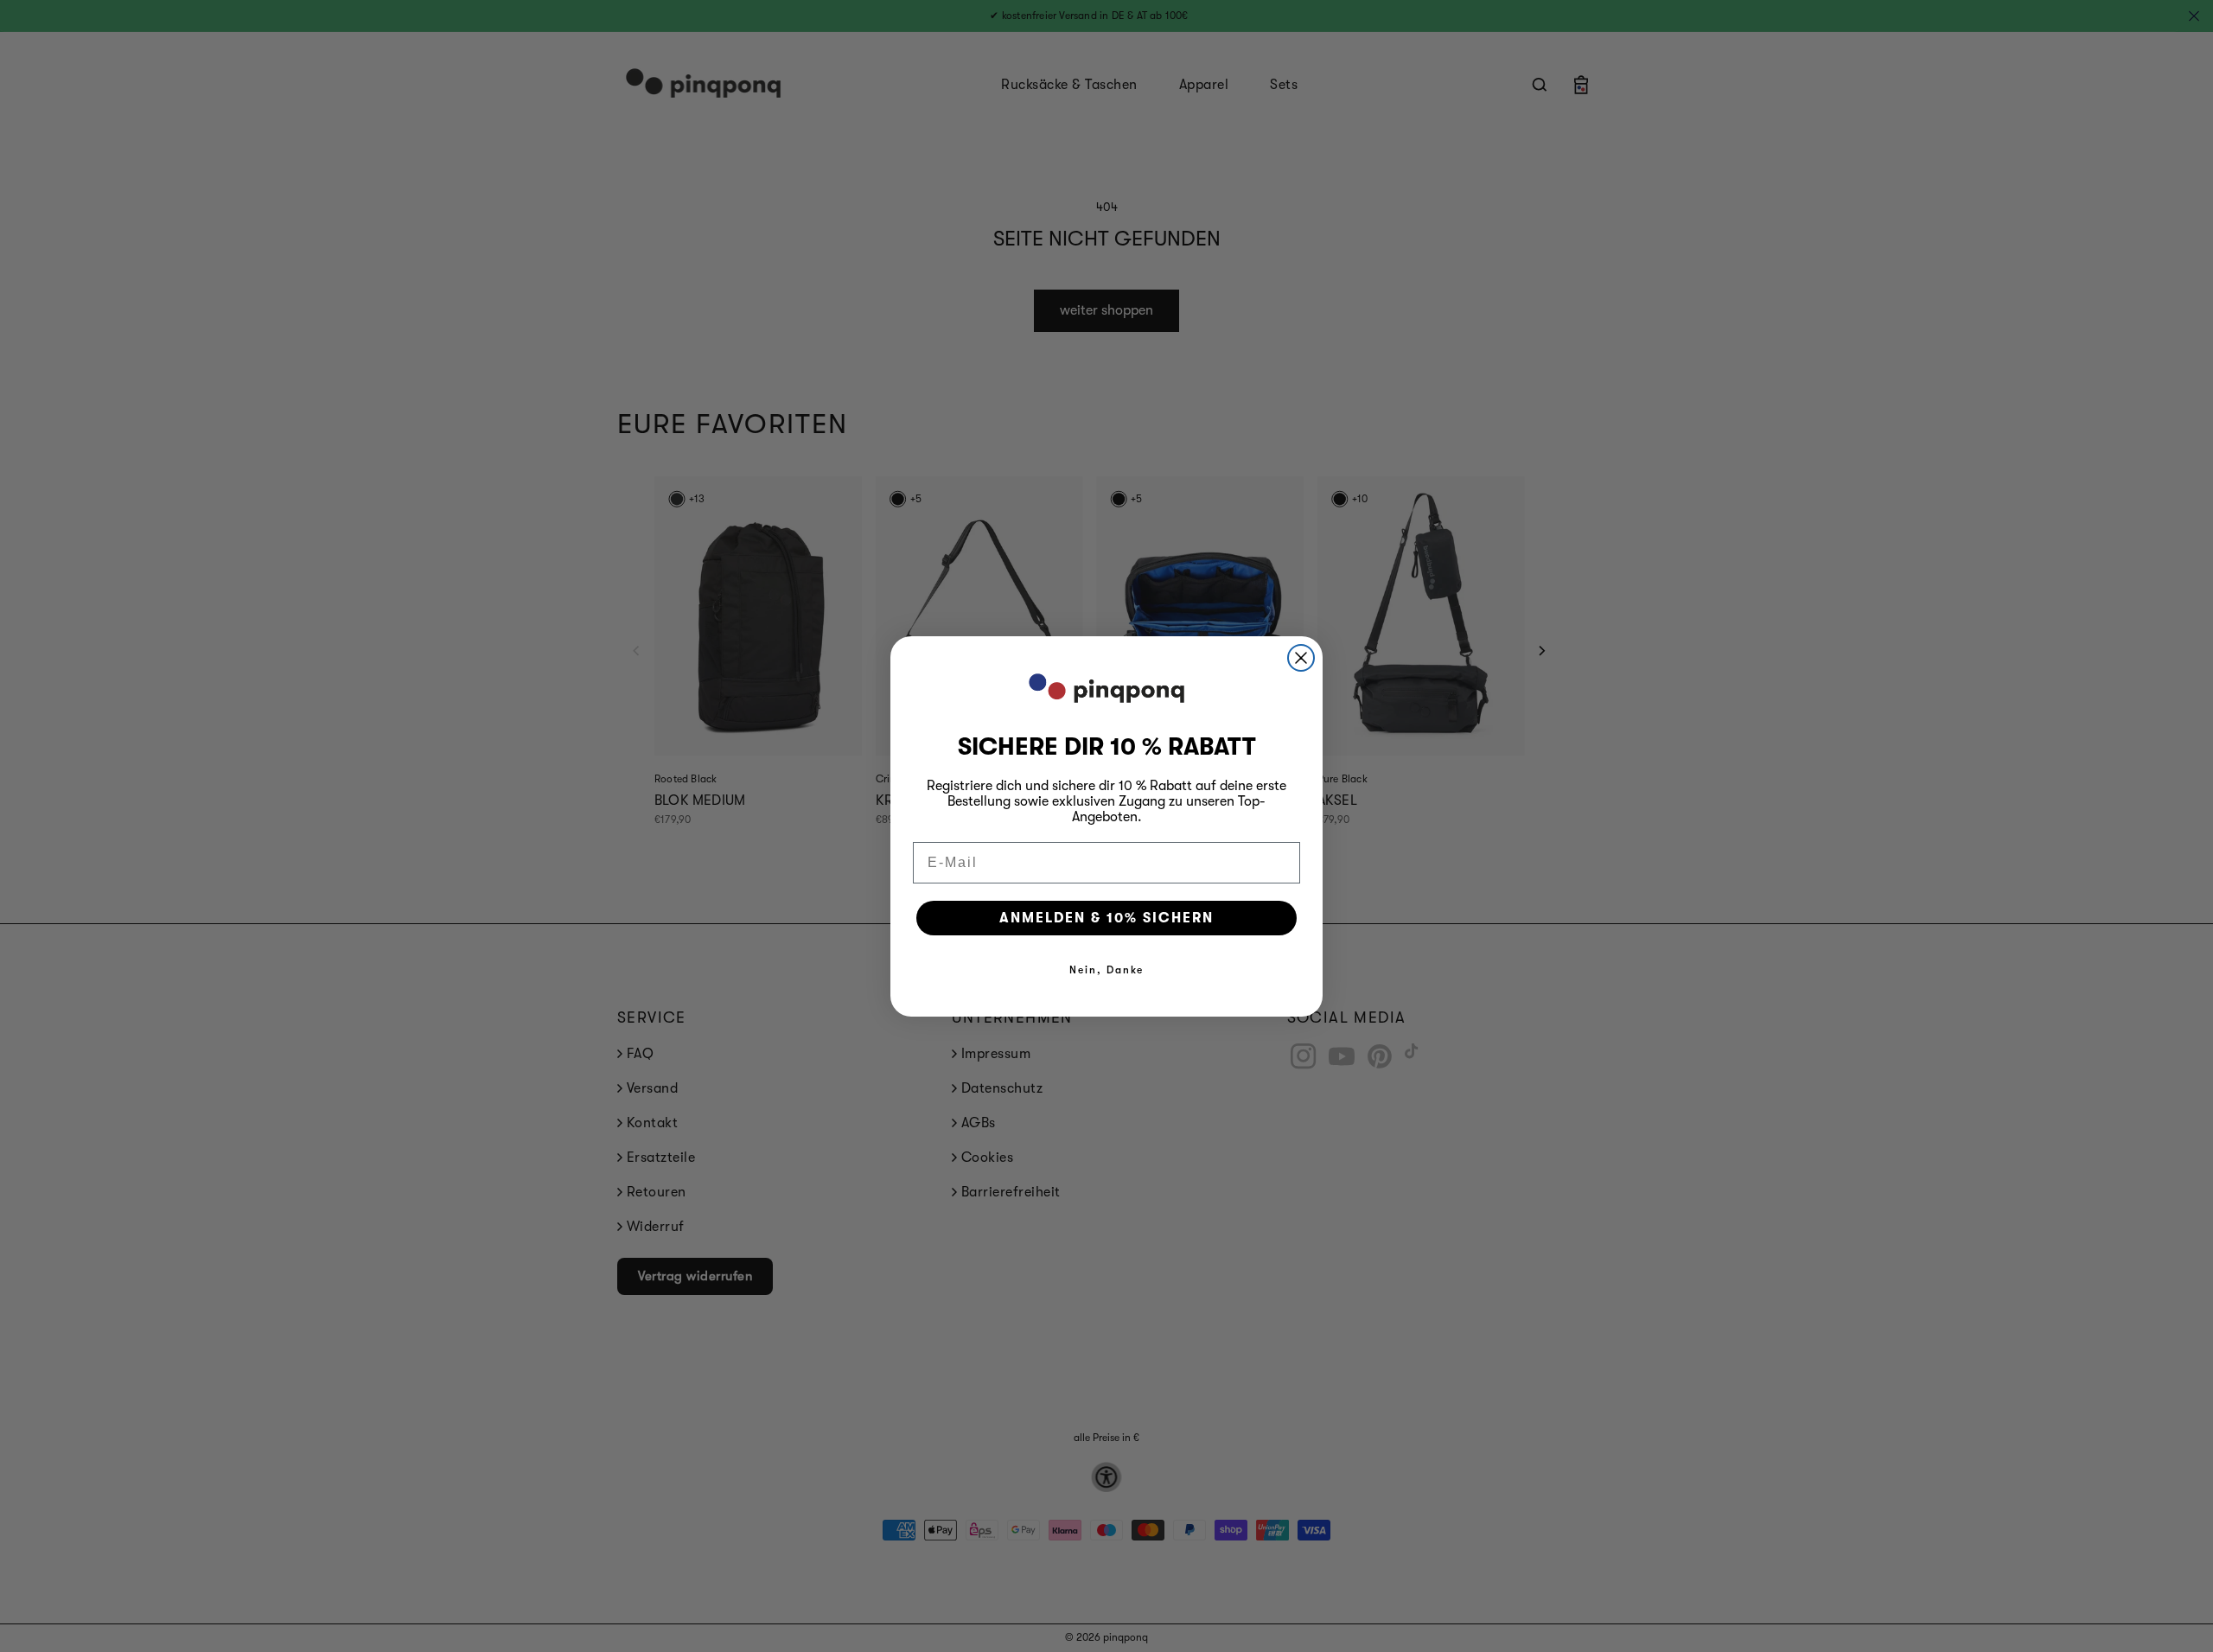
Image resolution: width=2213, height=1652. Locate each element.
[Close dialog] (1301, 658)
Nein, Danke (1106, 970)
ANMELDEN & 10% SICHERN (1106, 918)
